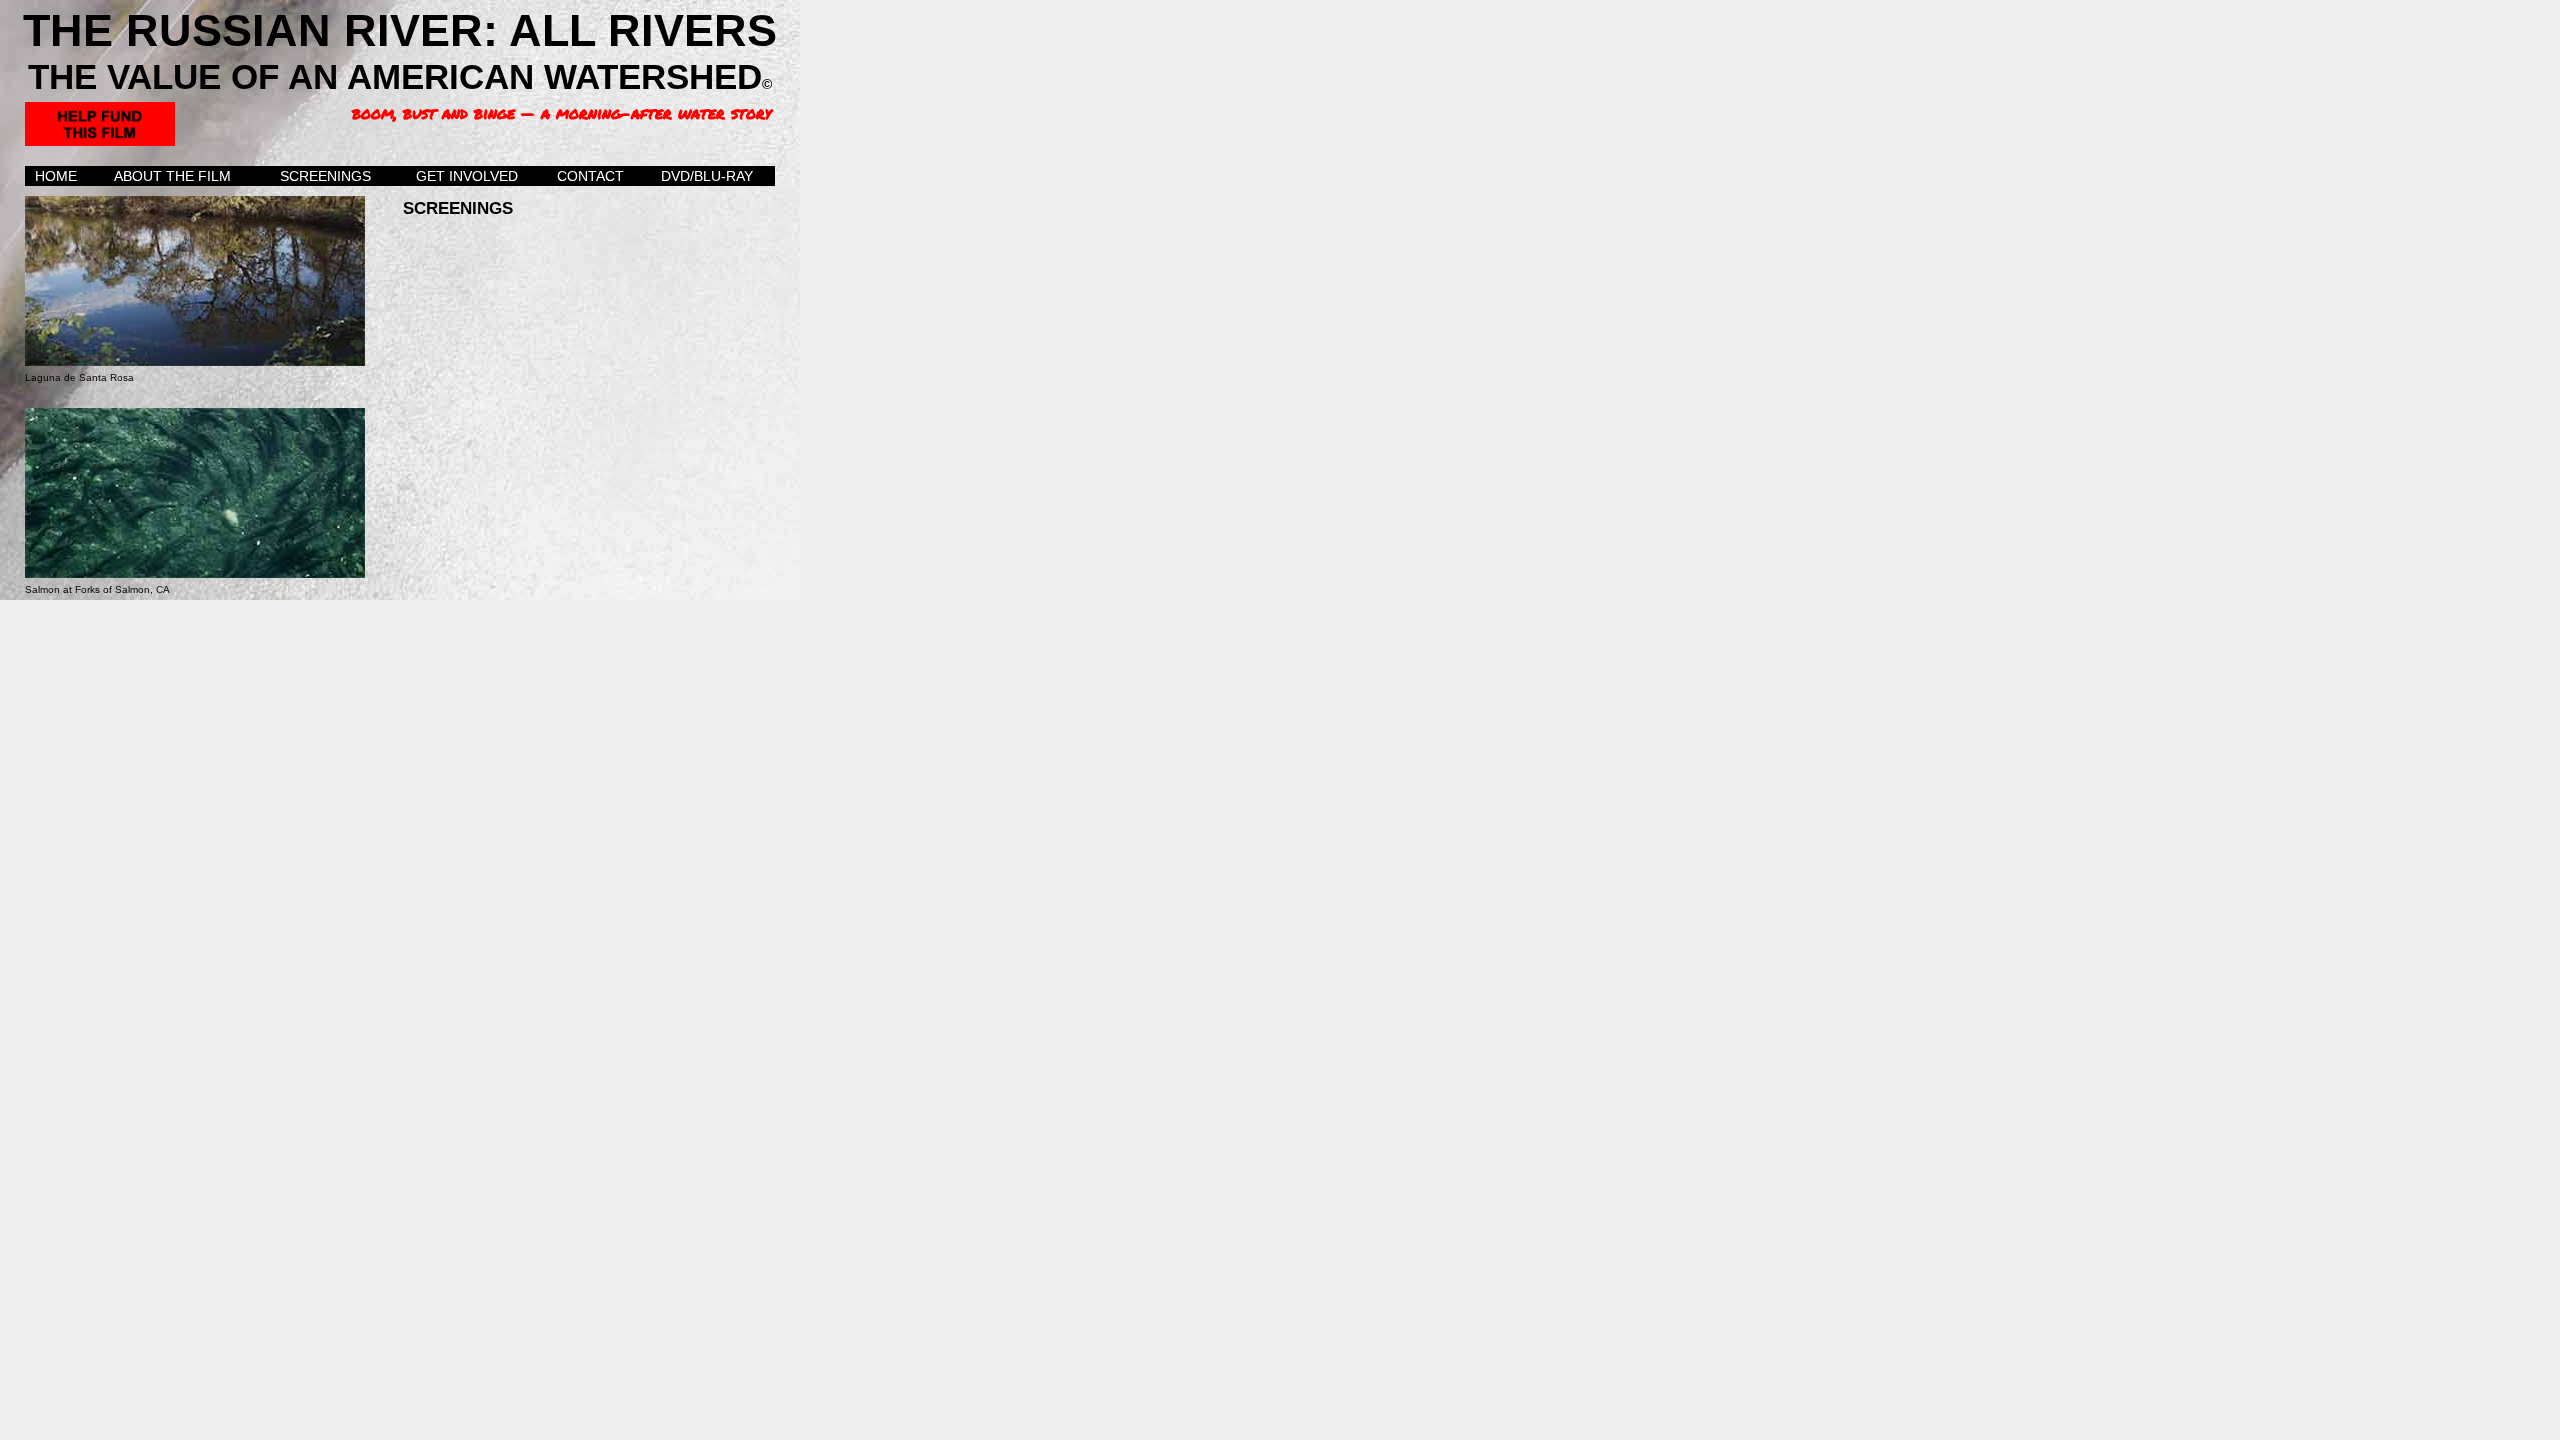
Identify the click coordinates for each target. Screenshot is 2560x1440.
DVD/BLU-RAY (707, 176)
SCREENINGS (325, 176)
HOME (56, 176)
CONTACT (590, 176)
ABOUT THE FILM (172, 176)
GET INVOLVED (467, 176)
